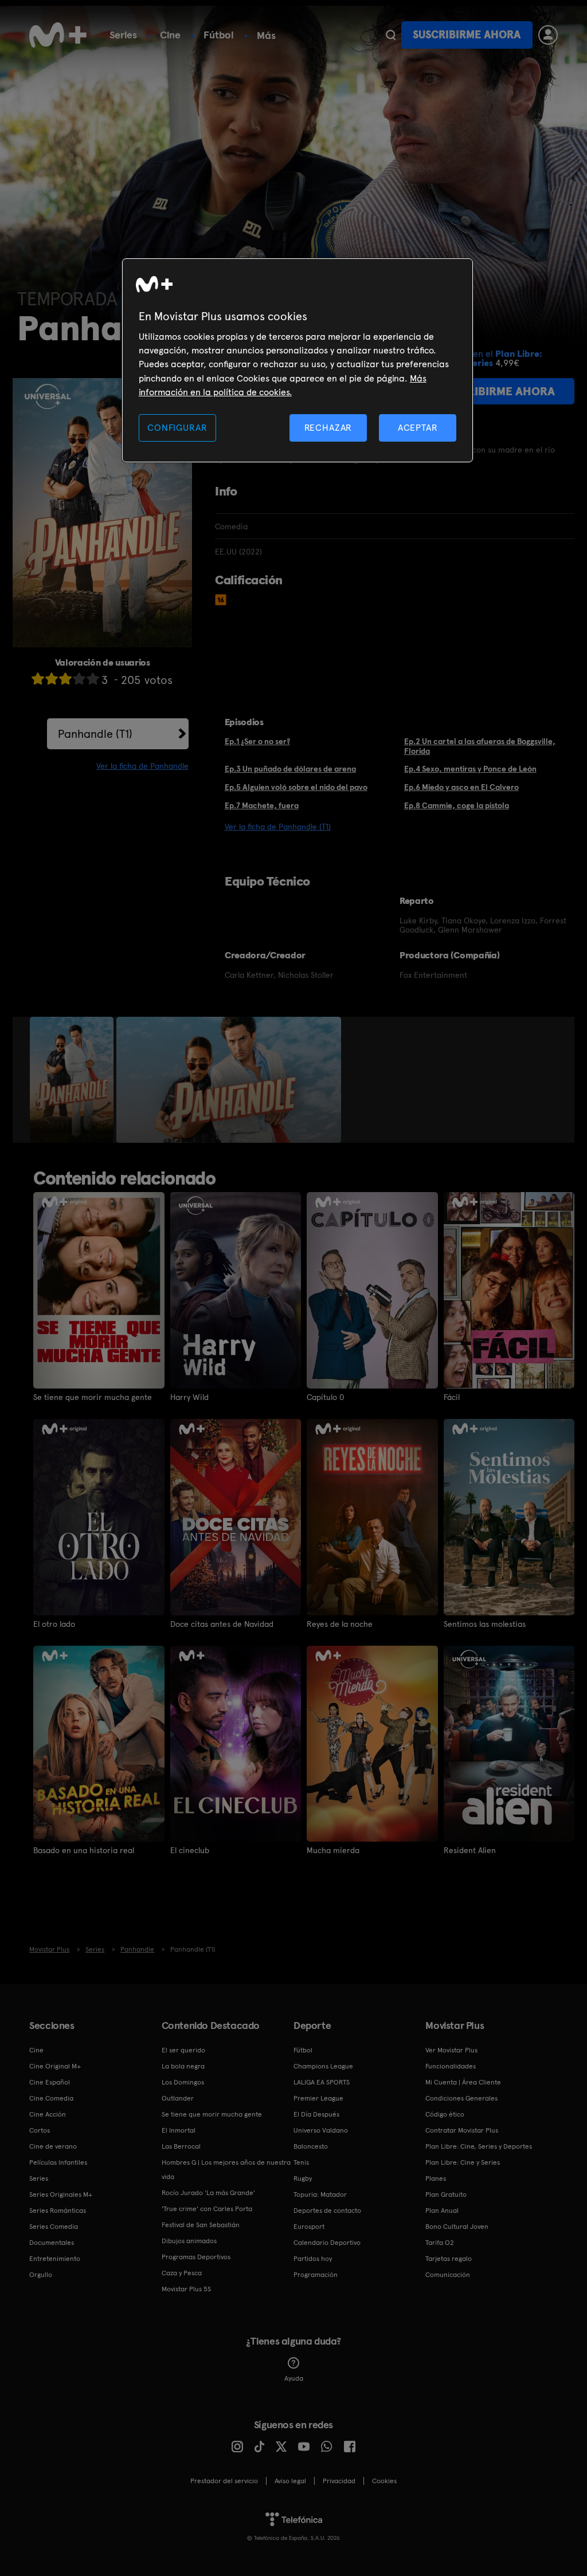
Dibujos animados (189, 2241)
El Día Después (316, 2114)
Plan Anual (442, 2211)
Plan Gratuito (446, 2194)
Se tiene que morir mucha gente (93, 1397)
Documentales (52, 2243)
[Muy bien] (93, 679)
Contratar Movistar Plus (462, 2130)
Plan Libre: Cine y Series (463, 2162)
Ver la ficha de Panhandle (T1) (278, 827)
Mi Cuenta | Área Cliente (463, 2082)
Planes (436, 2178)
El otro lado (54, 1624)
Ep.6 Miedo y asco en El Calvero (461, 787)
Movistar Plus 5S (186, 2289)
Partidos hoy (313, 2259)
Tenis (301, 2162)
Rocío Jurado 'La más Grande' (208, 2193)
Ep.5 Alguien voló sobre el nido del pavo (296, 787)
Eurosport (309, 2227)
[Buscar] (391, 35)
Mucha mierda (333, 1850)
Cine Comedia (51, 2098)
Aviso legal (290, 2481)
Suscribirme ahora (467, 35)
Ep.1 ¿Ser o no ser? (257, 741)
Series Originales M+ (61, 2194)
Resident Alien (470, 1850)
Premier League (318, 2098)
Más (266, 36)
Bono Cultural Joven (457, 2227)
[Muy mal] (38, 679)
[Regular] (65, 679)
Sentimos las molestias (485, 1624)
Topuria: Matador (320, 2194)
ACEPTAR (418, 428)
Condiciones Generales (461, 2098)
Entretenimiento (55, 2259)
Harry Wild (189, 1397)
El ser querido (183, 2050)
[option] (73, 1080)
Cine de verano (53, 2146)
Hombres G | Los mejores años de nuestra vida (226, 2170)
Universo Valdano (321, 2130)
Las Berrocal (181, 2146)
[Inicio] (58, 35)
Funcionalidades (451, 2066)
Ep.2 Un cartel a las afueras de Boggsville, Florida (480, 746)
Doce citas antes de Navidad (222, 1624)
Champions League (323, 2066)
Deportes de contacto (327, 2211)
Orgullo (41, 2275)
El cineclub (190, 1850)
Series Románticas (58, 2211)
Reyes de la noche (340, 1624)
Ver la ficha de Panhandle (142, 766)
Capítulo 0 (325, 1397)
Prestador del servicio (224, 2481)
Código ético (445, 2114)
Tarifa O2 (440, 2243)
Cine (170, 35)
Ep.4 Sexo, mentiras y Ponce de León (470, 769)
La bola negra (183, 2066)
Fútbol (219, 35)
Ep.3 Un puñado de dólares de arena (290, 769)
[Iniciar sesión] (548, 35)
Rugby (303, 2178)
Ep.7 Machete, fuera (262, 805)
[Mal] (52, 679)
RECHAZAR (328, 428)
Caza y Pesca (182, 2273)
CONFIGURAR (177, 428)
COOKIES (384, 2481)
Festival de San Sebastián (201, 2225)
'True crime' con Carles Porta (207, 2209)
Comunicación (448, 2275)
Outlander (178, 2098)
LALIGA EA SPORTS (322, 2082)
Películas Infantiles (58, 2162)
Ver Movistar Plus (451, 2050)
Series (123, 35)
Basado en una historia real (84, 1850)
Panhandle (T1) (95, 734)
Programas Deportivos (196, 2257)
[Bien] (79, 679)
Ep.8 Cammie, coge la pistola (457, 805)
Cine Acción (48, 2114)
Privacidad (339, 2481)
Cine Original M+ (55, 2066)
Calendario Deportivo (327, 2243)
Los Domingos (183, 2082)
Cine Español (50, 2082)
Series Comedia (54, 2227)
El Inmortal (179, 2130)
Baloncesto (311, 2146)
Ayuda (294, 2378)
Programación (316, 2275)
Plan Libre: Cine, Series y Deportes (479, 2146)
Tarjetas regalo (449, 2259)
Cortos (40, 2130)
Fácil (452, 1397)
